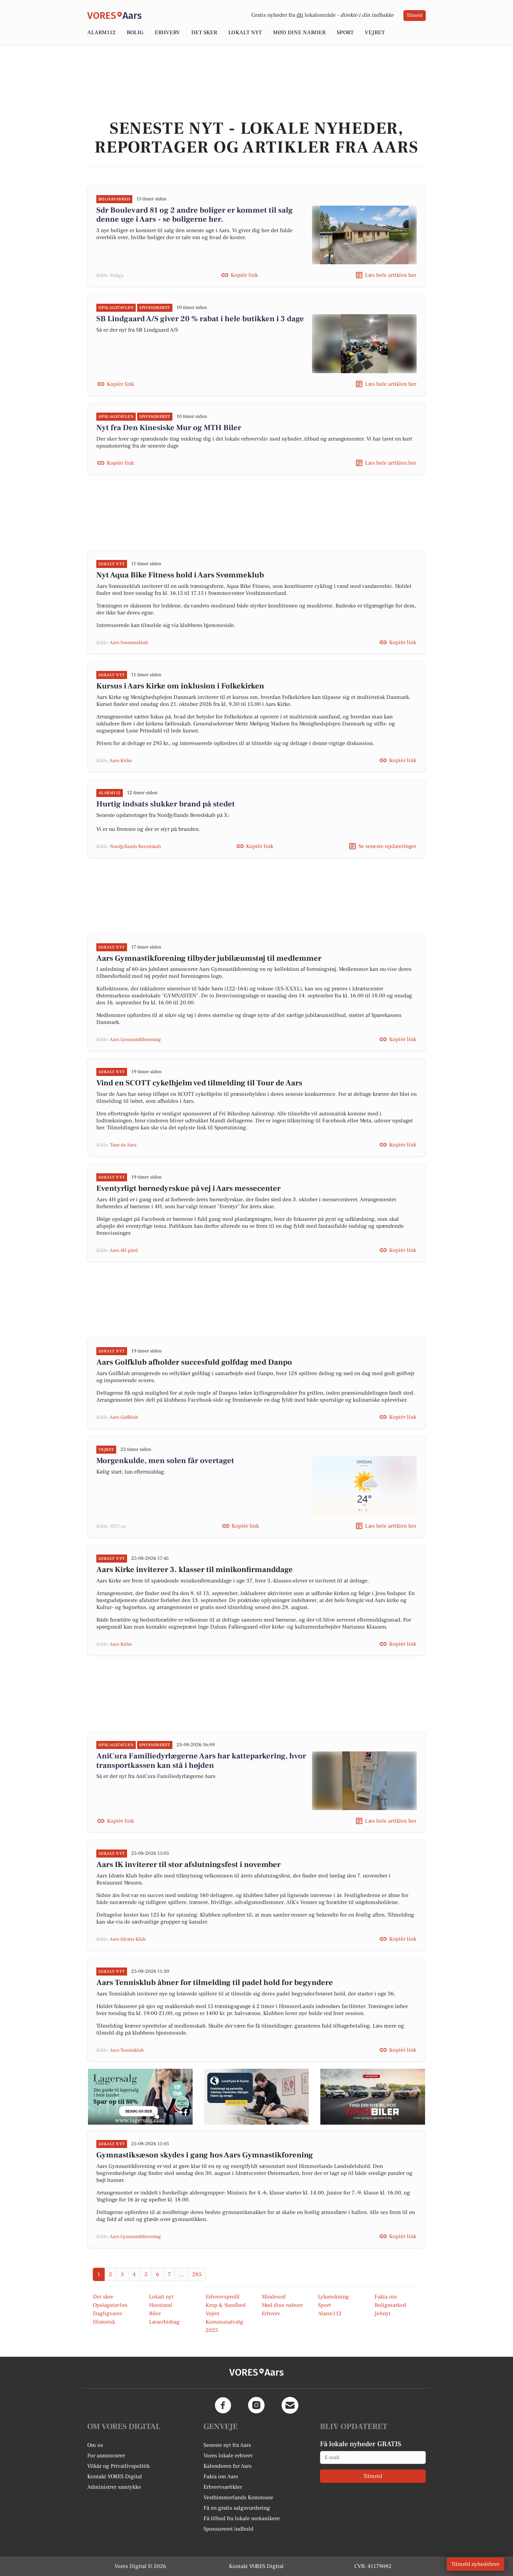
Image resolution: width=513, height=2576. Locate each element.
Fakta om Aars (221, 2477)
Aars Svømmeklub (129, 643)
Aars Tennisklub (127, 2050)
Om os (95, 2445)
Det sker (204, 32)
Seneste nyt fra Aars (227, 2445)
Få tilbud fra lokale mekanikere (242, 2518)
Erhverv (167, 32)
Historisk (104, 2322)
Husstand (161, 2305)
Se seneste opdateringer (387, 846)
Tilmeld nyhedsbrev (475, 2564)
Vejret (375, 32)
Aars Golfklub (124, 1417)
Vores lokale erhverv (228, 2456)
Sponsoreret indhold (228, 2529)
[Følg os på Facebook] (223, 2405)
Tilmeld (415, 15)
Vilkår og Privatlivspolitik (118, 2466)
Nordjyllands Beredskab (135, 847)
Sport (345, 32)
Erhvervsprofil (223, 2297)
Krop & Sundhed (226, 2305)
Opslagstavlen (110, 2305)
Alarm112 (101, 32)
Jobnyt (382, 2313)
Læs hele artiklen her (391, 275)
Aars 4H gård (124, 1250)
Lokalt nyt (245, 32)
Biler (155, 2313)
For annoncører (106, 2456)
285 (197, 2274)
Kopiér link (244, 275)
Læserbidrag (164, 2322)
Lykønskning (333, 2297)
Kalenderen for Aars (228, 2466)
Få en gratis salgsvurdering (237, 2508)
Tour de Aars (123, 1145)
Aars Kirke (121, 761)
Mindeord (274, 2297)
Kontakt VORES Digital (115, 2477)
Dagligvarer (107, 2313)
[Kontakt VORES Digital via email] (290, 2405)
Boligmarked (390, 2305)
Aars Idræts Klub (128, 1939)
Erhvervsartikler (223, 2487)
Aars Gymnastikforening (135, 1040)
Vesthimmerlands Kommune (238, 2497)
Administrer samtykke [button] (114, 2487)
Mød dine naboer (299, 32)
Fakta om (386, 2297)
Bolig (135, 32)
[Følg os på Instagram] (256, 2405)
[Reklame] (140, 2097)
